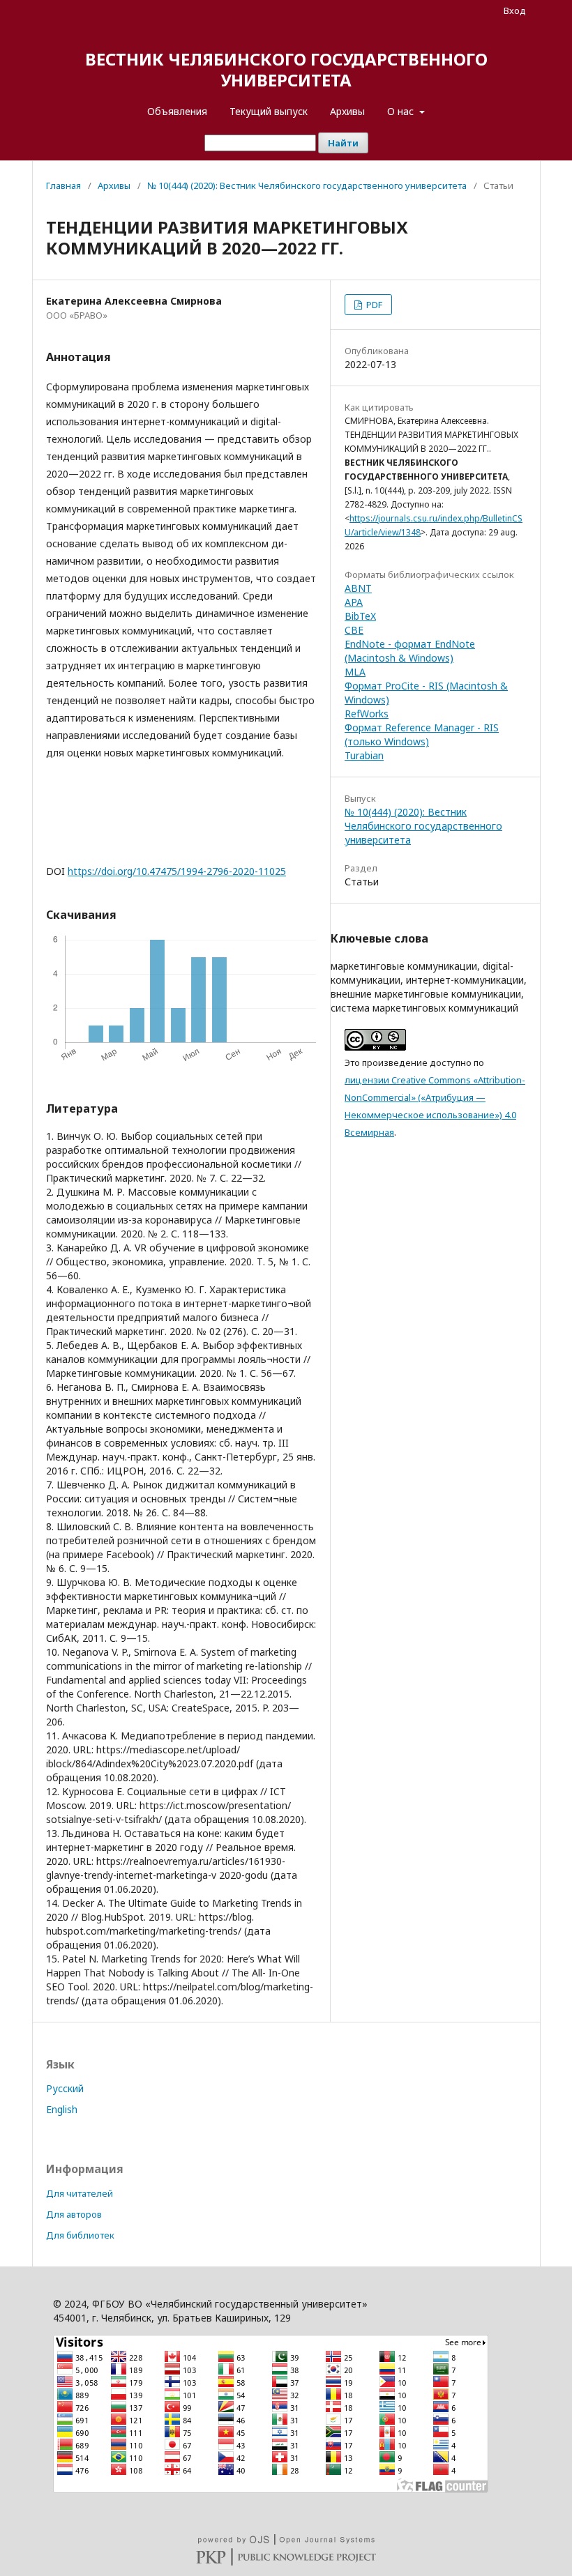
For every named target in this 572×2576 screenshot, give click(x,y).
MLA (355, 672)
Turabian (364, 755)
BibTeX (360, 616)
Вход (515, 10)
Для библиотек (80, 2235)
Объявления (177, 111)
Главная (63, 185)
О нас (402, 111)
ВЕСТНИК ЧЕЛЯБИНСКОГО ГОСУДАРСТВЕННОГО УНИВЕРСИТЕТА (286, 69)
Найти (343, 143)
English (62, 2109)
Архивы (347, 111)
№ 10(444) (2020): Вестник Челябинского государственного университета (307, 185)
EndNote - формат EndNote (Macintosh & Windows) (410, 651)
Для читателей (80, 2193)
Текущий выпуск (269, 111)
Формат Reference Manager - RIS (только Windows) (422, 734)
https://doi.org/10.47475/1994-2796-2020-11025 (177, 871)
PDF (373, 305)
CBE (354, 630)
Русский (65, 2088)
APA (354, 602)
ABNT (358, 588)
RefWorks (367, 714)
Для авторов (74, 2214)
